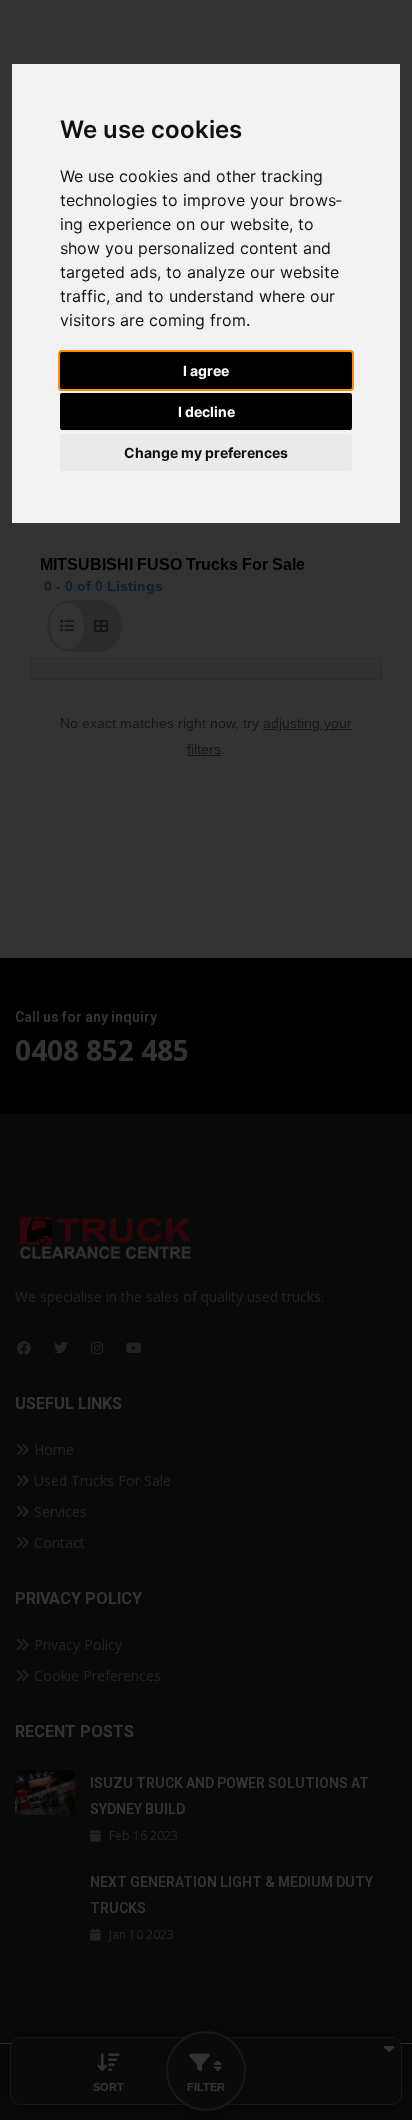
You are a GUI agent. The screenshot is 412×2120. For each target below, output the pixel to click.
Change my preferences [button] (206, 452)
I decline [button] (206, 411)
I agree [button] (206, 370)
